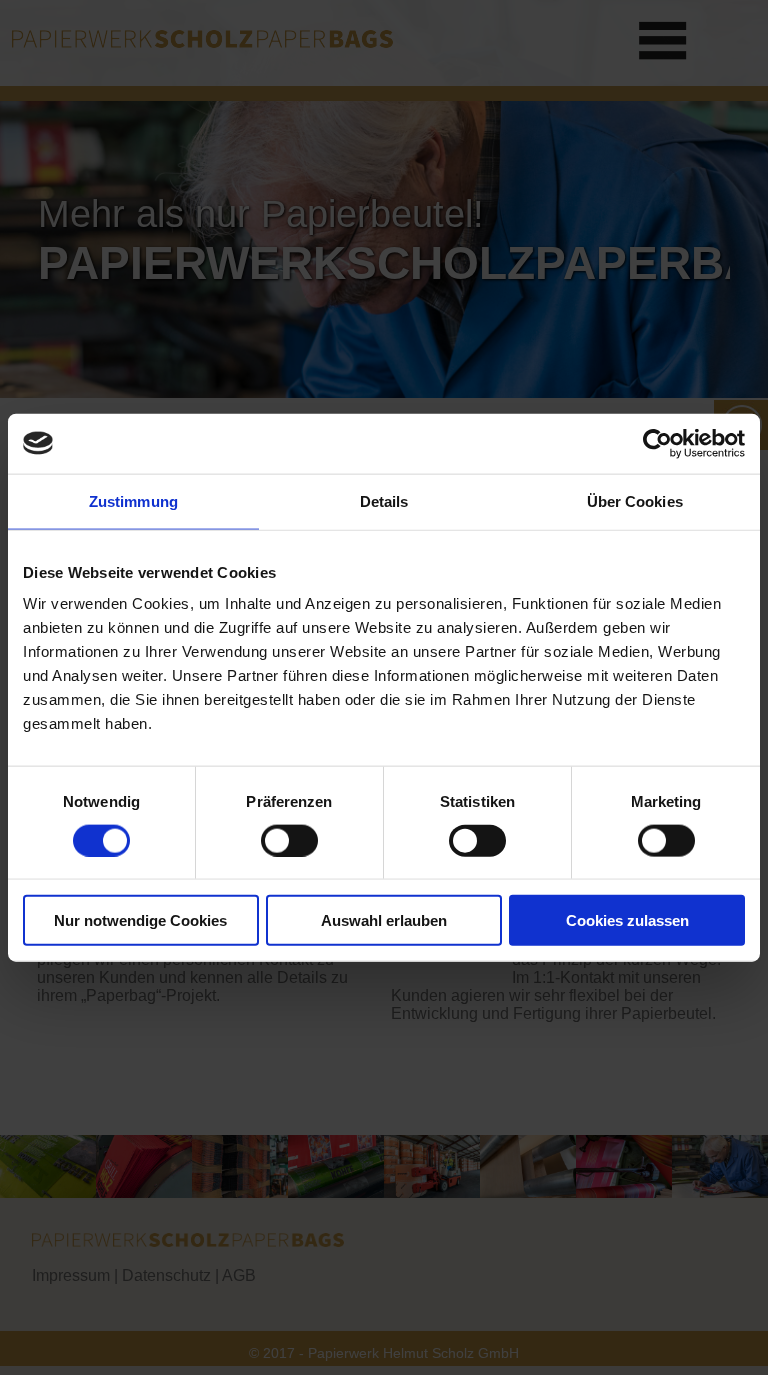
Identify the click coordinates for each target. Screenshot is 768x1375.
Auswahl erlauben (384, 920)
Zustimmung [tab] (133, 500)
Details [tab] (384, 500)
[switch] (289, 840)
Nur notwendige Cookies (140, 920)
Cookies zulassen (627, 920)
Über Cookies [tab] (635, 500)
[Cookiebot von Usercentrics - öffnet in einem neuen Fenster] (657, 443)
